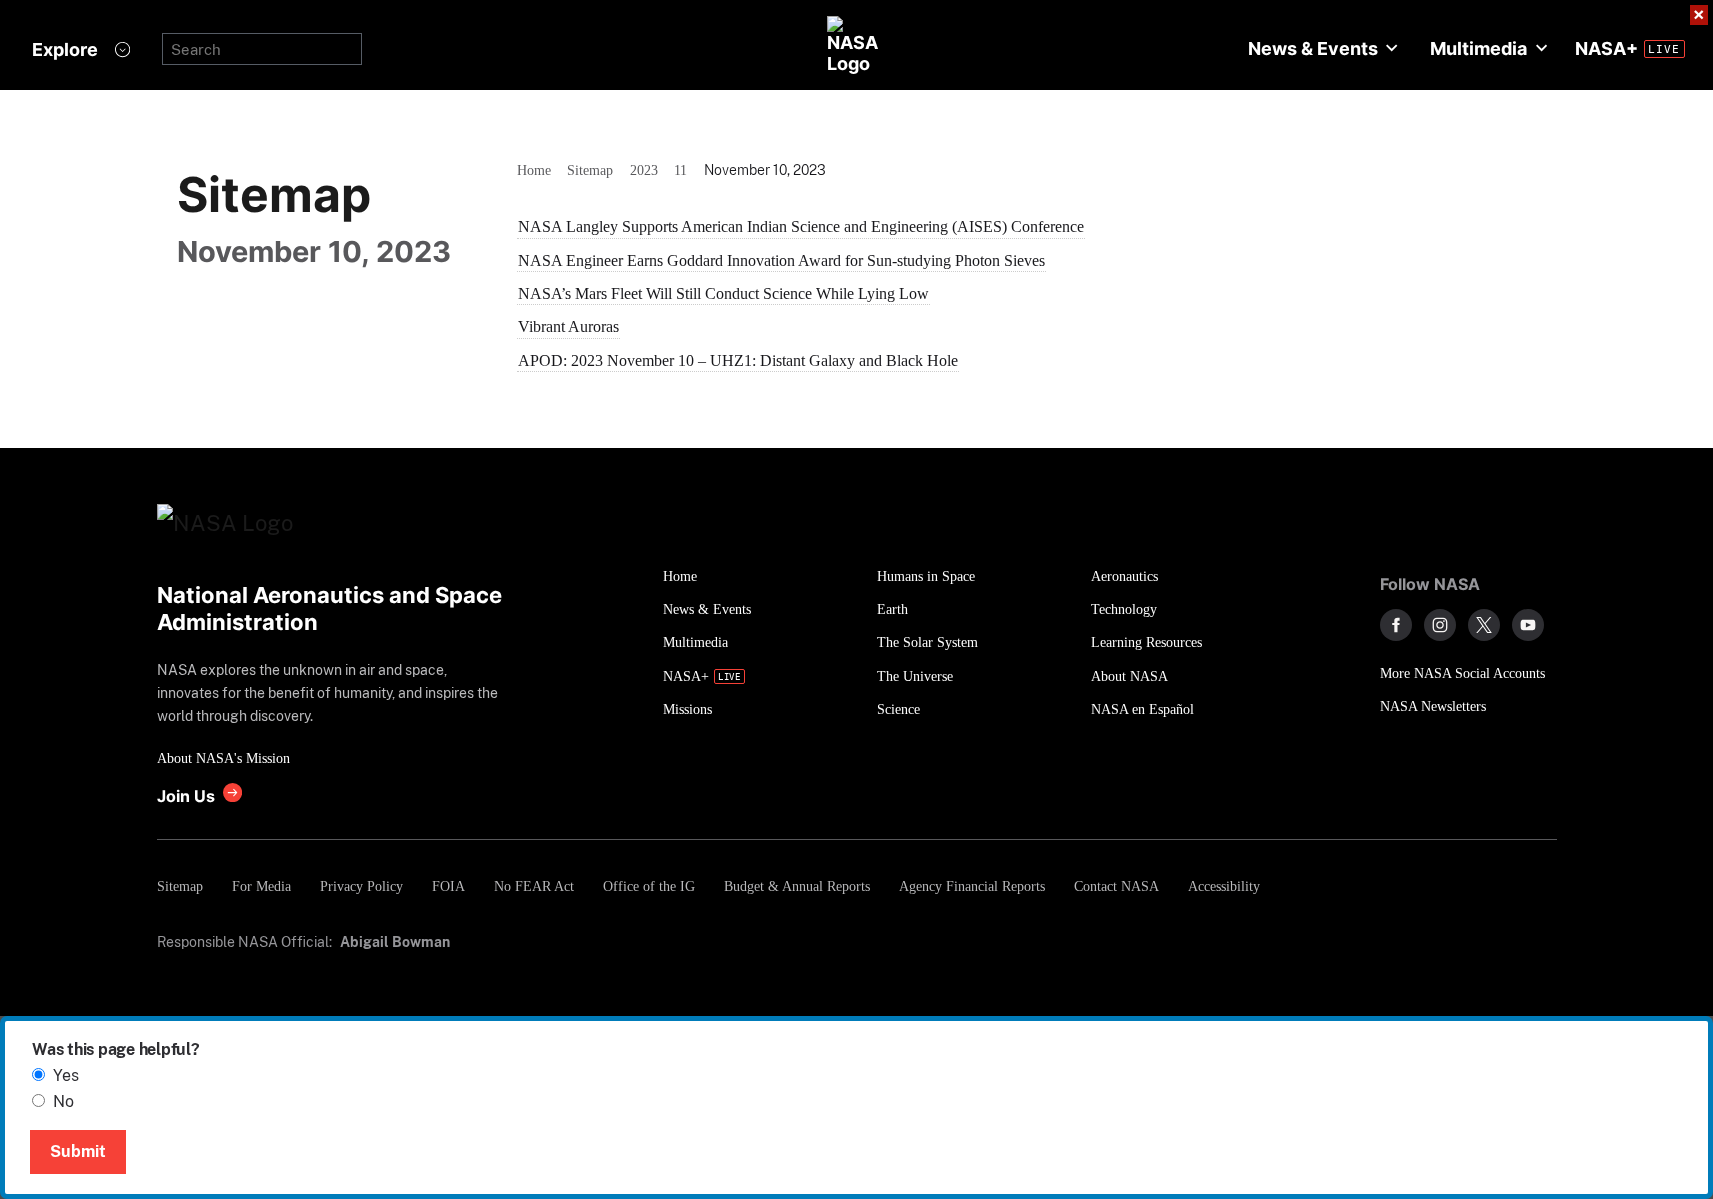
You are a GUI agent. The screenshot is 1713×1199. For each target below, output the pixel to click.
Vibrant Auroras (568, 326)
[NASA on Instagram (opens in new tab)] (1440, 625)
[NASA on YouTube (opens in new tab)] (1528, 625)
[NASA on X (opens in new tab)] (1484, 625)
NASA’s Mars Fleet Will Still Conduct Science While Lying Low (723, 293)
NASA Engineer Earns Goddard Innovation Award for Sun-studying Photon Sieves (781, 260)
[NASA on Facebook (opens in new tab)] (1396, 625)
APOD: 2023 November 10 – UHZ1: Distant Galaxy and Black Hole (738, 360)
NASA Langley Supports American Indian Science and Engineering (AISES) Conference (801, 226)
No (63, 1101)
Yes (66, 1075)
